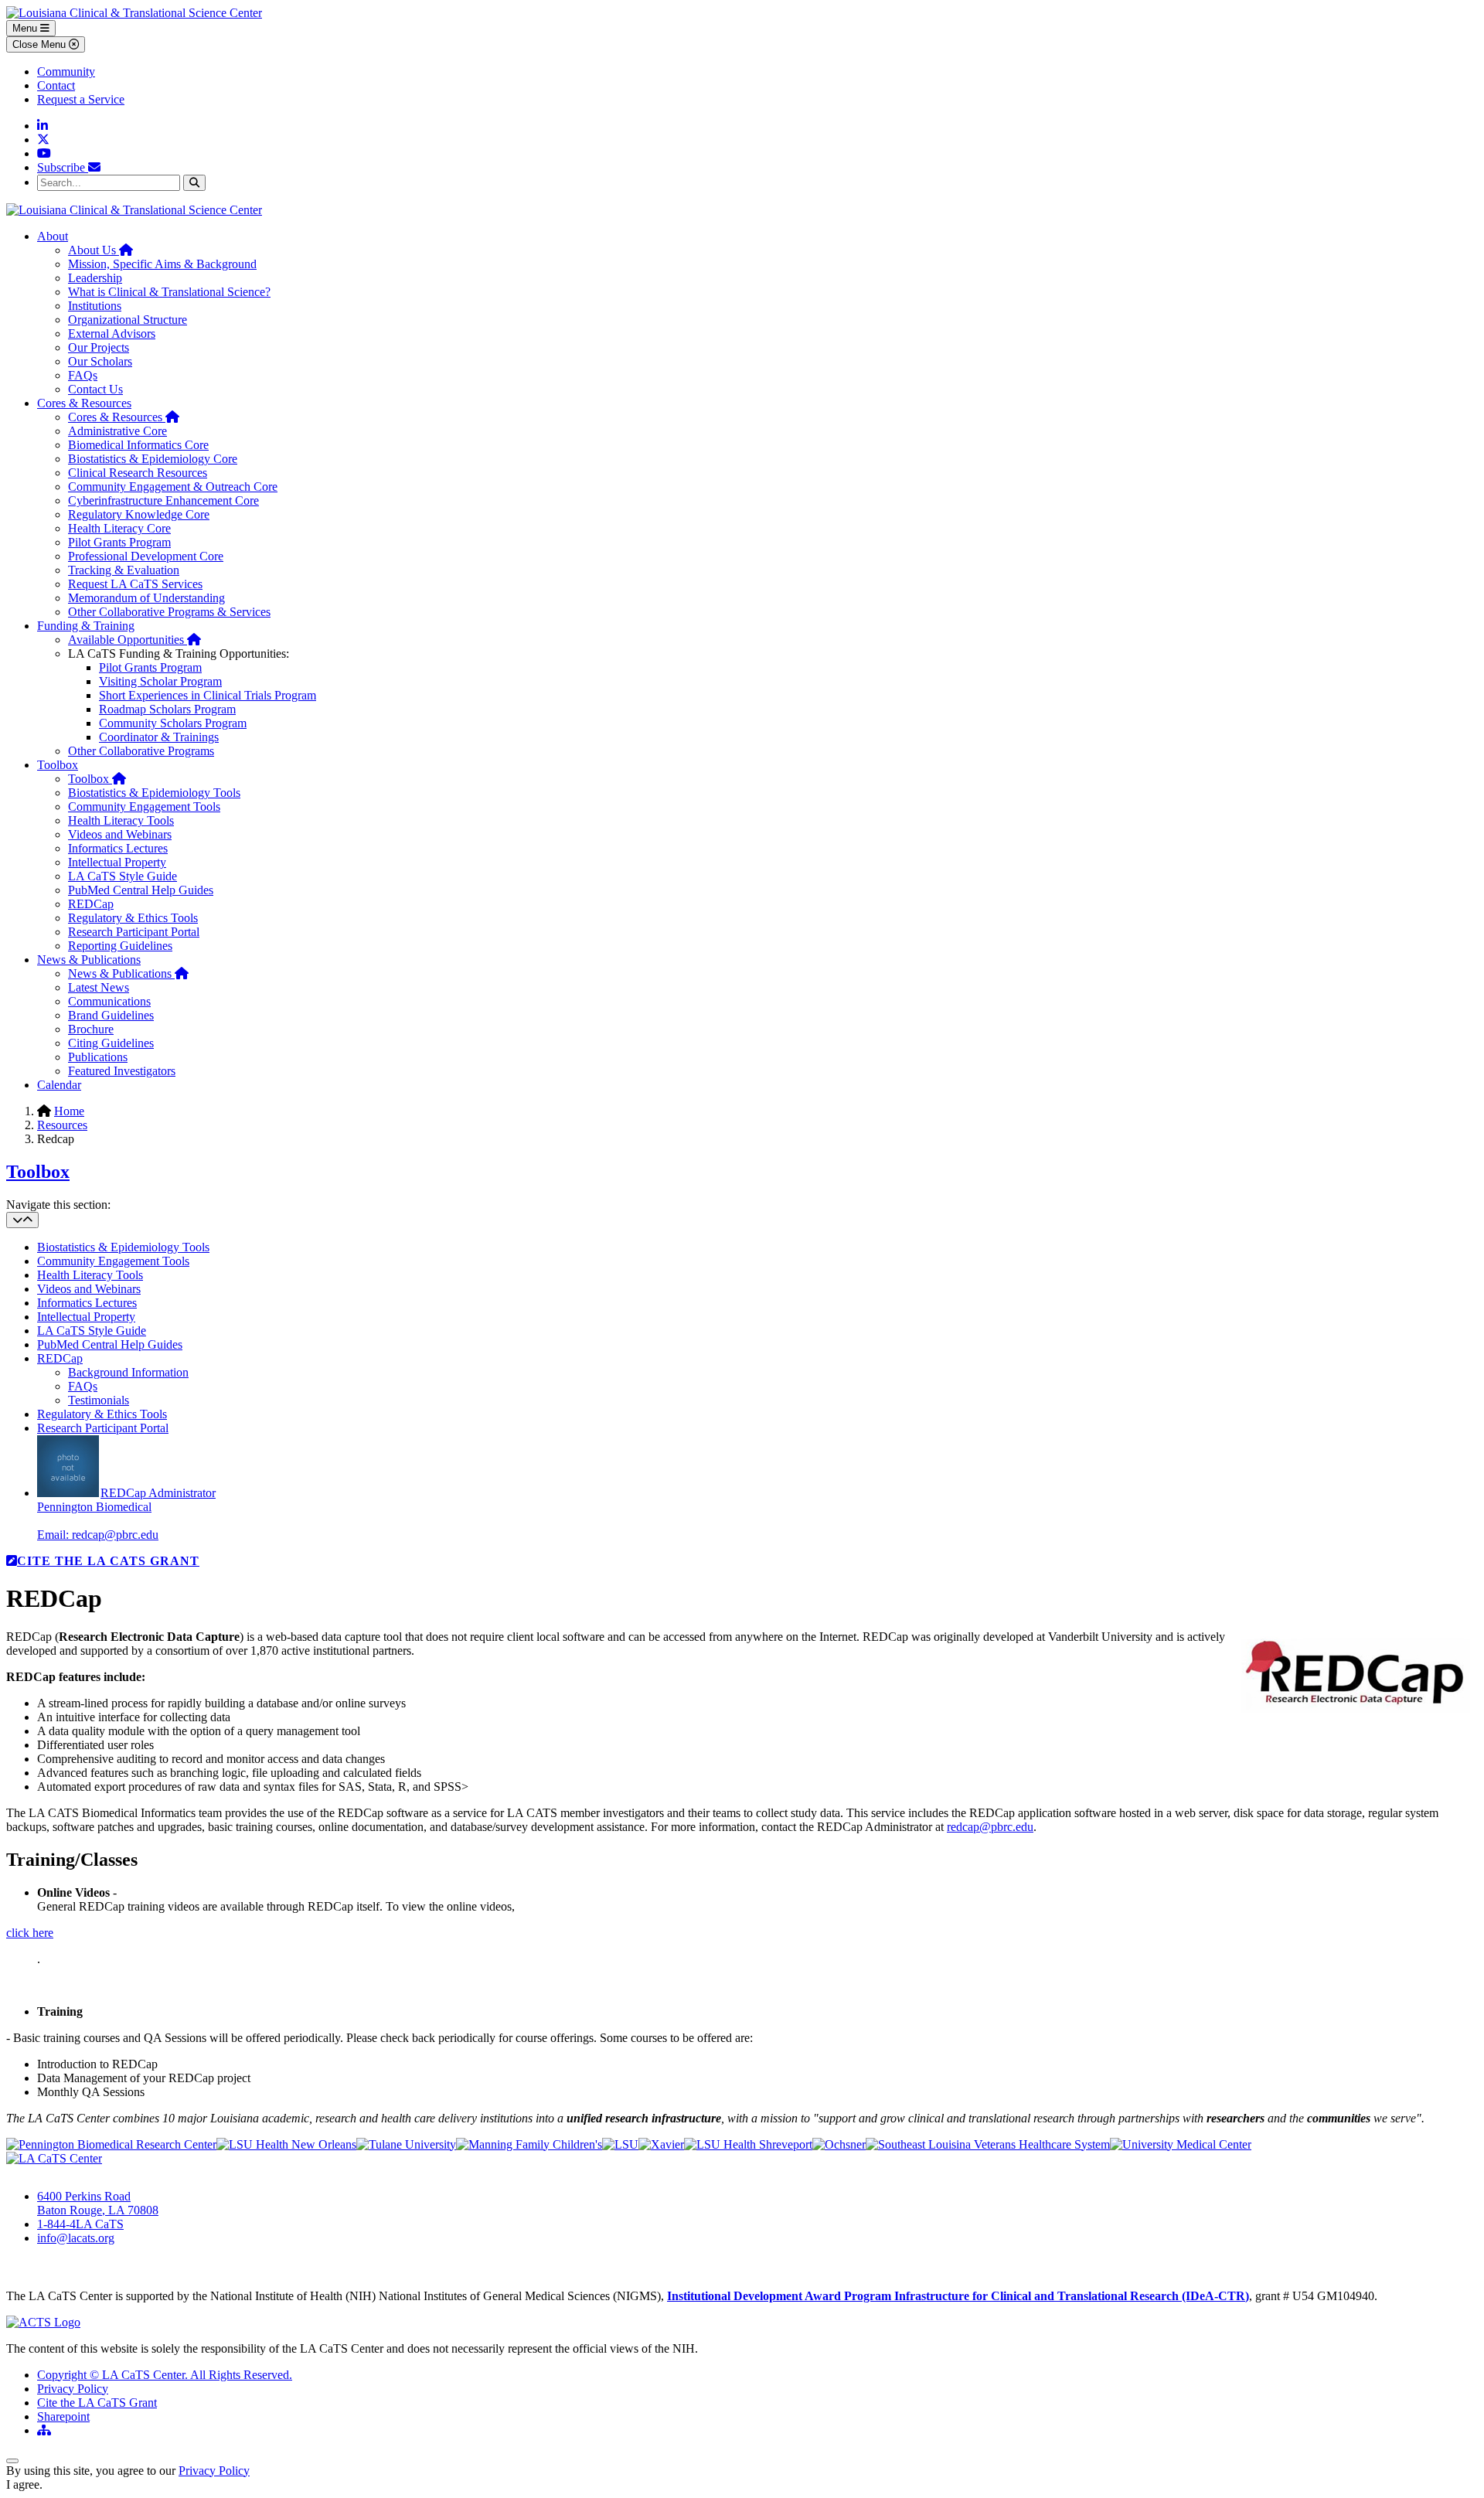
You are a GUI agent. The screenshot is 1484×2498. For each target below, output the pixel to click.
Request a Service (81, 99)
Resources (62, 1125)
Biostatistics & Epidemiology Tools (154, 793)
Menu (26, 28)
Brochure (91, 1029)
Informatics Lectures (118, 848)
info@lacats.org (76, 2238)
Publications (98, 1057)
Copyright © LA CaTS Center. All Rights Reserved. (165, 2375)
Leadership (95, 278)
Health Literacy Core (119, 528)
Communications (109, 1001)
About (53, 236)
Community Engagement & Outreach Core (173, 487)
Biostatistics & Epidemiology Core (153, 459)
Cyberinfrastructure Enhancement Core (163, 500)
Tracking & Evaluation (124, 570)
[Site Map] (44, 2430)
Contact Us (95, 389)
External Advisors (112, 334)
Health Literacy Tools (121, 820)
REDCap (91, 904)
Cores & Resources (84, 403)
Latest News (99, 987)
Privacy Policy (73, 2389)
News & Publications (89, 960)
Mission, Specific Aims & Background (162, 264)
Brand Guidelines (111, 1015)
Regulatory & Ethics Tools (133, 918)
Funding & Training (86, 626)
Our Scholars (100, 361)
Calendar (59, 1085)
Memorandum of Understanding (146, 598)
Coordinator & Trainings (159, 737)
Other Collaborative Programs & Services (169, 612)
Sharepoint (63, 2416)
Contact (56, 85)
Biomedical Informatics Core (138, 445)
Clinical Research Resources (138, 473)
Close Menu (41, 44)
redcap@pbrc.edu (990, 1827)
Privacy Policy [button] (214, 2471)
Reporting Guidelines (120, 946)
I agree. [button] (24, 2484)
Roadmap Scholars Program (167, 709)
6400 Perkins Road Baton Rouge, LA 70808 (98, 2203)
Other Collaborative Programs (141, 751)
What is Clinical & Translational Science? (169, 292)
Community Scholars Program (173, 723)
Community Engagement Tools (144, 807)
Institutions (95, 306)
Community (66, 71)
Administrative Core (117, 431)
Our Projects (99, 347)
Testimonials (99, 1400)
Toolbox (58, 765)
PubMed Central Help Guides (141, 890)
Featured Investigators (122, 1071)
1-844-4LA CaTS (80, 2224)
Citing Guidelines (111, 1043)
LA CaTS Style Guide (123, 876)
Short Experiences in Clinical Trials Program (208, 695)
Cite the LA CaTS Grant (97, 2403)
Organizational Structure (128, 320)
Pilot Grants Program (119, 542)
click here (30, 1933)
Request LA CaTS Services (135, 584)
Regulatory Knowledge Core (139, 514)
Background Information (128, 1372)
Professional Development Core (146, 556)
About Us (100, 250)
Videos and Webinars (120, 834)
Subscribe (63, 167)
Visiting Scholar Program (160, 681)
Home (69, 1111)
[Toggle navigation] (22, 1220)
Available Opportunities (134, 640)
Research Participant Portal (134, 932)
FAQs (83, 375)
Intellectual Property (117, 862)
